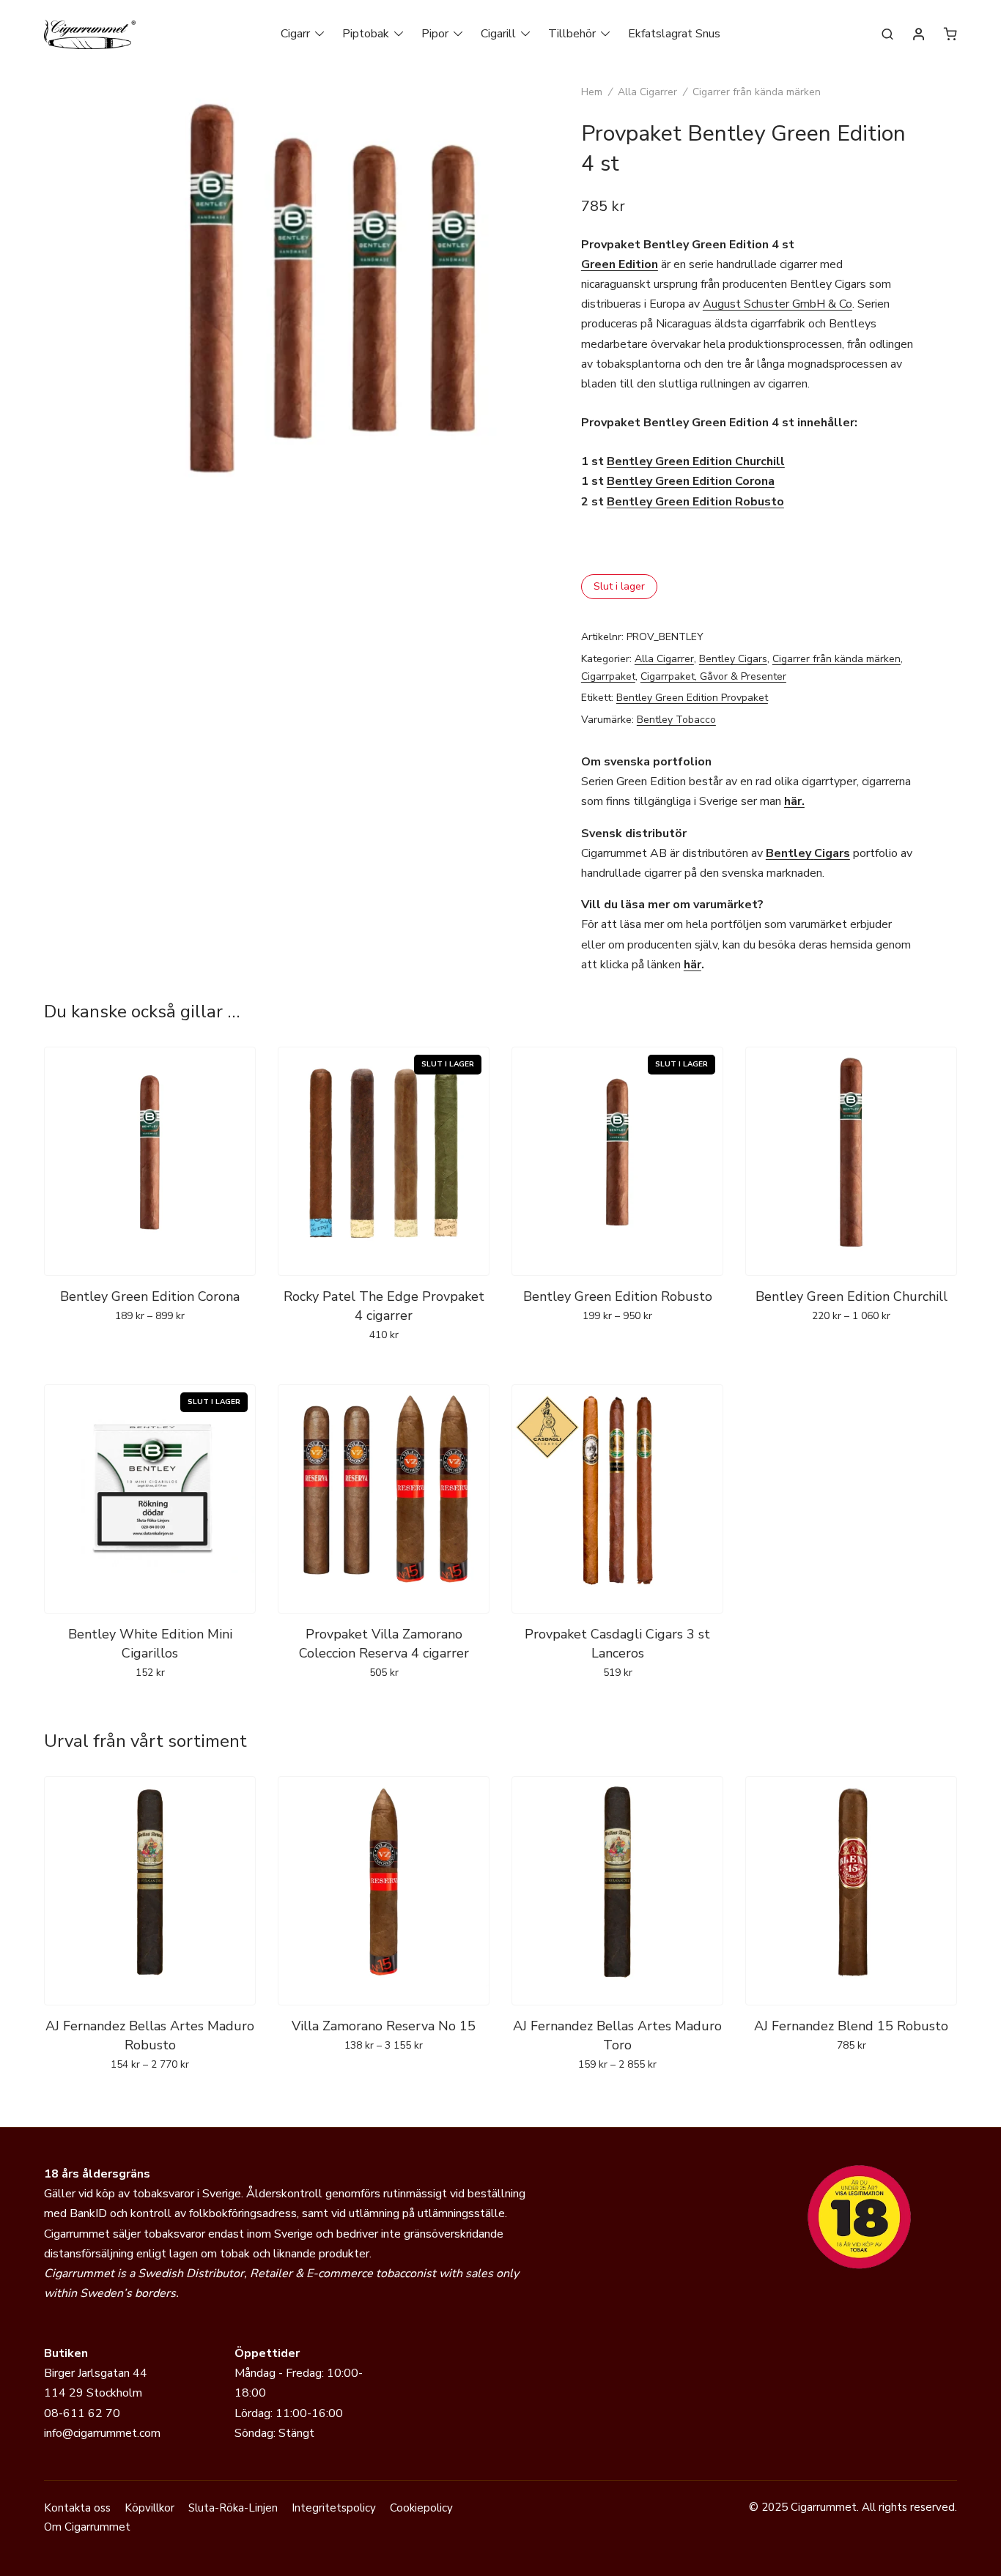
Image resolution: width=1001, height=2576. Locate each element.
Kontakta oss (77, 2508)
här (692, 965)
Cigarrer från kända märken (757, 92)
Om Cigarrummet (87, 2527)
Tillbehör (572, 34)
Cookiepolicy (421, 2508)
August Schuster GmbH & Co (777, 304)
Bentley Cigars (733, 659)
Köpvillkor (149, 2508)
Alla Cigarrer (647, 92)
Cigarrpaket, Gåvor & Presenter (713, 676)
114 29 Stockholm (93, 2393)
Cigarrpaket (608, 676)
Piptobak (366, 34)
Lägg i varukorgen (150, 1348)
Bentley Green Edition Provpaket (692, 698)
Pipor (435, 34)
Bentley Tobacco (676, 720)
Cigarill (498, 34)
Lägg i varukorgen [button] (384, 1704)
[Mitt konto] (919, 35)
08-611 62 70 (82, 2413)
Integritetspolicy (334, 2508)
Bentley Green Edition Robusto (695, 502)
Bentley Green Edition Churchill (696, 461)
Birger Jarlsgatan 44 (96, 2373)
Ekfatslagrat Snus (674, 34)
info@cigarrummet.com (102, 2433)
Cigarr (295, 34)
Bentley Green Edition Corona (691, 481)
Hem (592, 92)
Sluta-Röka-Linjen (233, 2508)
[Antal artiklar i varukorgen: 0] (950, 34)
